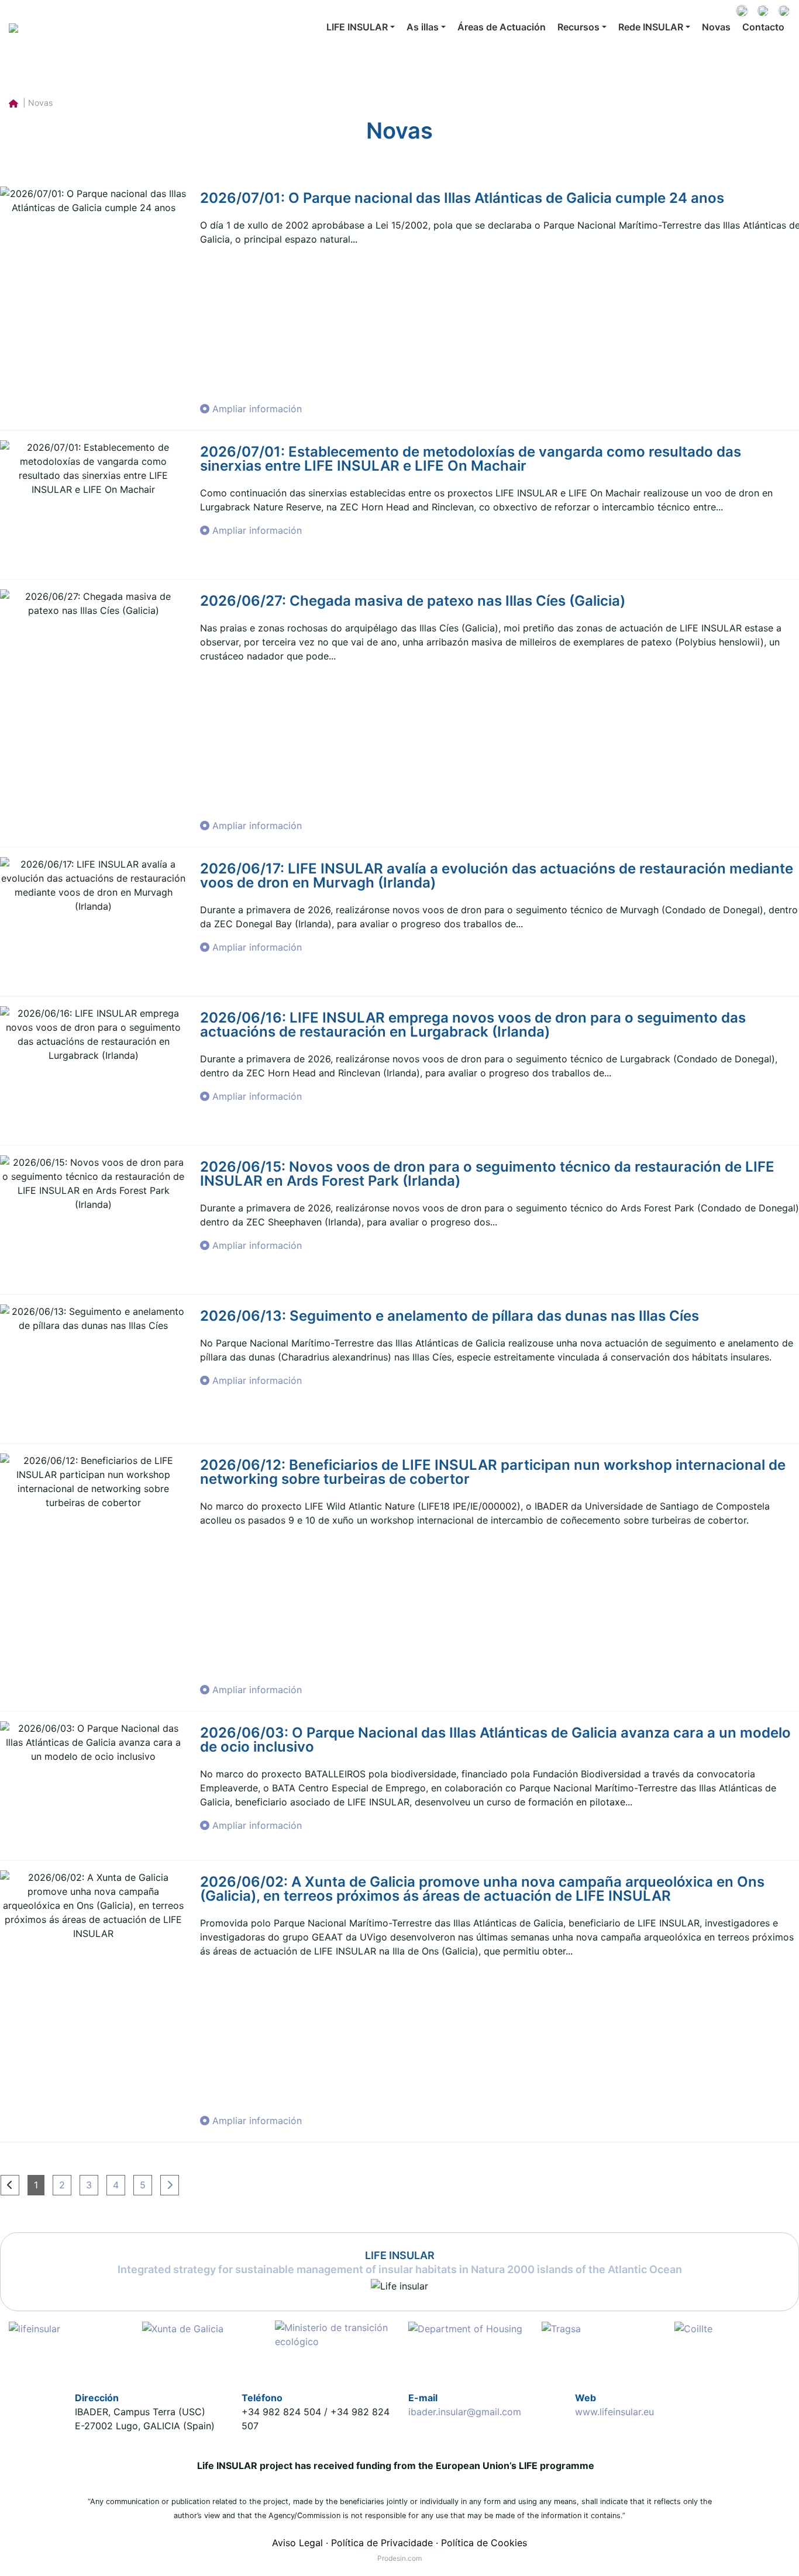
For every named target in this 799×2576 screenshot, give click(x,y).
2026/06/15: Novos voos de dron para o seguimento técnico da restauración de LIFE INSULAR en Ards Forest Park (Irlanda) (487, 1174)
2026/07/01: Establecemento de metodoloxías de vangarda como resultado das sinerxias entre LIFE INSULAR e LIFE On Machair (471, 459)
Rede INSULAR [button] (651, 27)
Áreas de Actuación (502, 27)
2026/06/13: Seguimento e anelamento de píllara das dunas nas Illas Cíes (450, 1316)
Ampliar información (256, 409)
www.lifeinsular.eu (614, 2412)
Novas (716, 27)
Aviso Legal (297, 2543)
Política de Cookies (484, 2543)
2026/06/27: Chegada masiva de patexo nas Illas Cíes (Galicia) (413, 601)
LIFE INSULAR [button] (357, 27)
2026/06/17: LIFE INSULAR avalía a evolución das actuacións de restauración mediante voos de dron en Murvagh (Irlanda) (497, 876)
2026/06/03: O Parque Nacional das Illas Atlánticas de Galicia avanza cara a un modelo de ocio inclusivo (495, 1740)
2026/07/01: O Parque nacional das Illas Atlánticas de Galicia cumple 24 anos (462, 198)
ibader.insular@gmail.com (465, 2412)
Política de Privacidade (382, 2543)
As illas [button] (423, 27)
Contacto (763, 27)
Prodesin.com (399, 2558)
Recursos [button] (578, 27)
